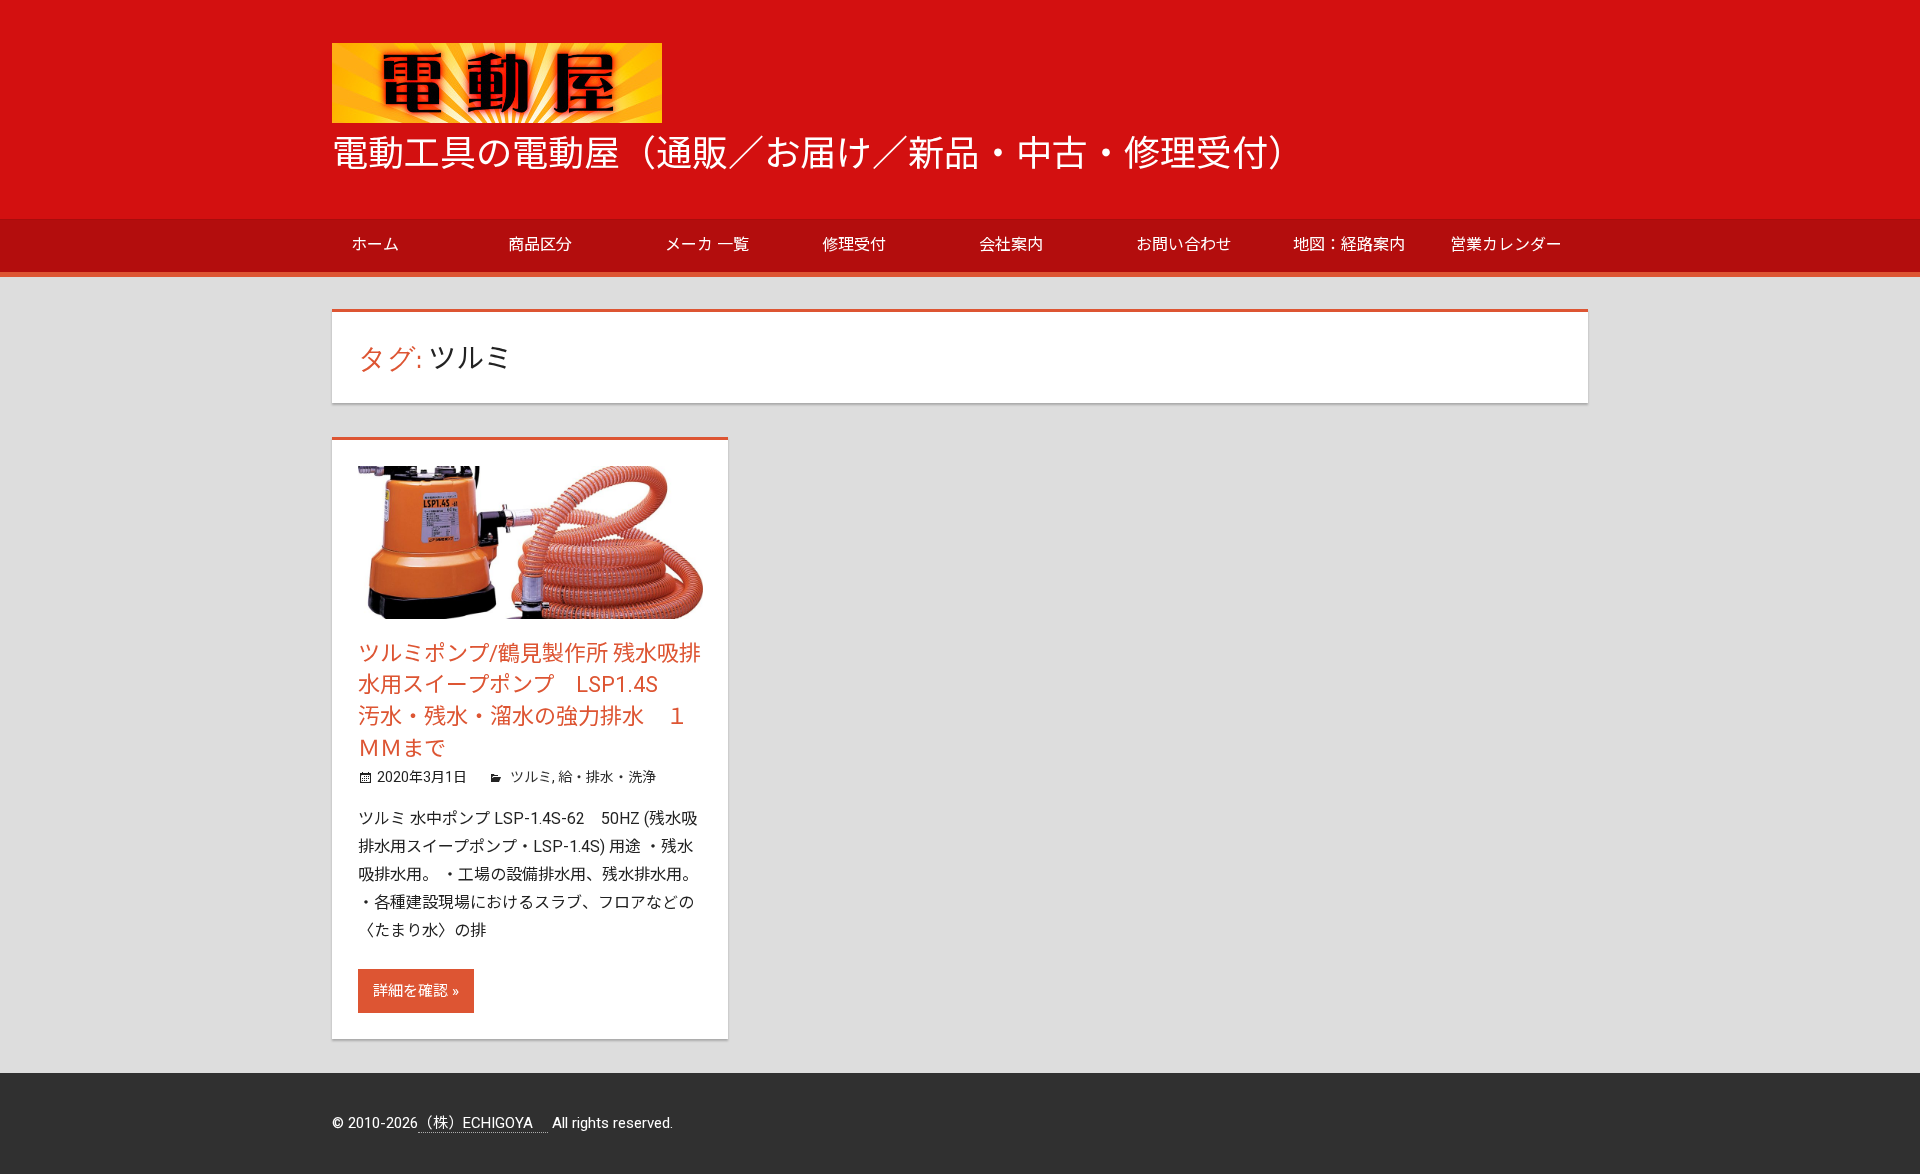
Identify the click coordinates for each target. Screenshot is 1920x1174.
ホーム (375, 244)
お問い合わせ (1184, 244)
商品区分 (540, 244)
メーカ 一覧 (707, 244)
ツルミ (531, 777)
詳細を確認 (410, 991)
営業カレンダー (1506, 244)
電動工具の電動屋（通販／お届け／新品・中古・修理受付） (818, 154)
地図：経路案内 (1349, 244)
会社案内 (1011, 244)
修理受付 (854, 244)
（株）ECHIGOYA (483, 1123)
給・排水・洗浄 (607, 777)
